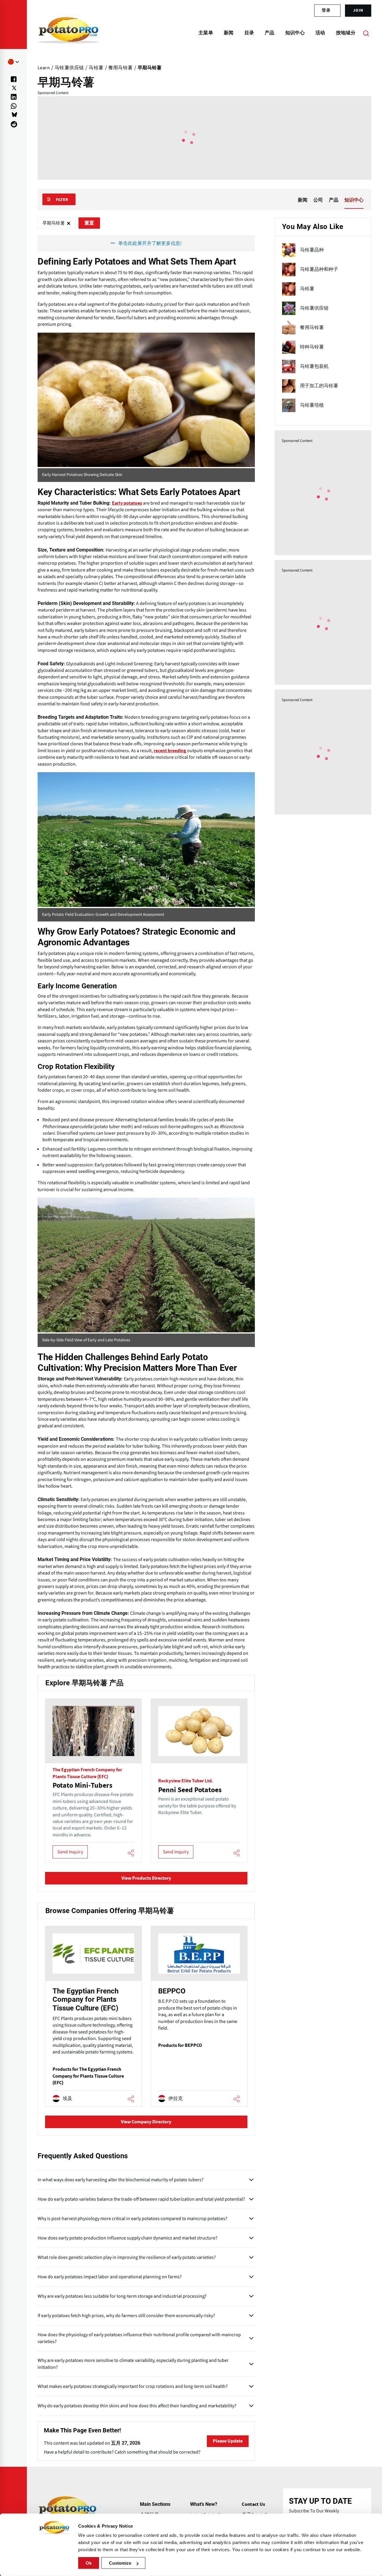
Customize (120, 2563)
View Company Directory (146, 2122)
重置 (89, 223)
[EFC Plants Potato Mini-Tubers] (93, 1781)
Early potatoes (127, 503)
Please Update (228, 2441)
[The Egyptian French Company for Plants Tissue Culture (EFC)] (93, 2016)
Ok (89, 2563)
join (358, 10)
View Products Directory (146, 1878)
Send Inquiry (70, 1852)
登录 (326, 10)
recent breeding (170, 751)
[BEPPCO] (199, 2016)
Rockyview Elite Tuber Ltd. (186, 1781)
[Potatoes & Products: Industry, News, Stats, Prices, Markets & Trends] (68, 33)
